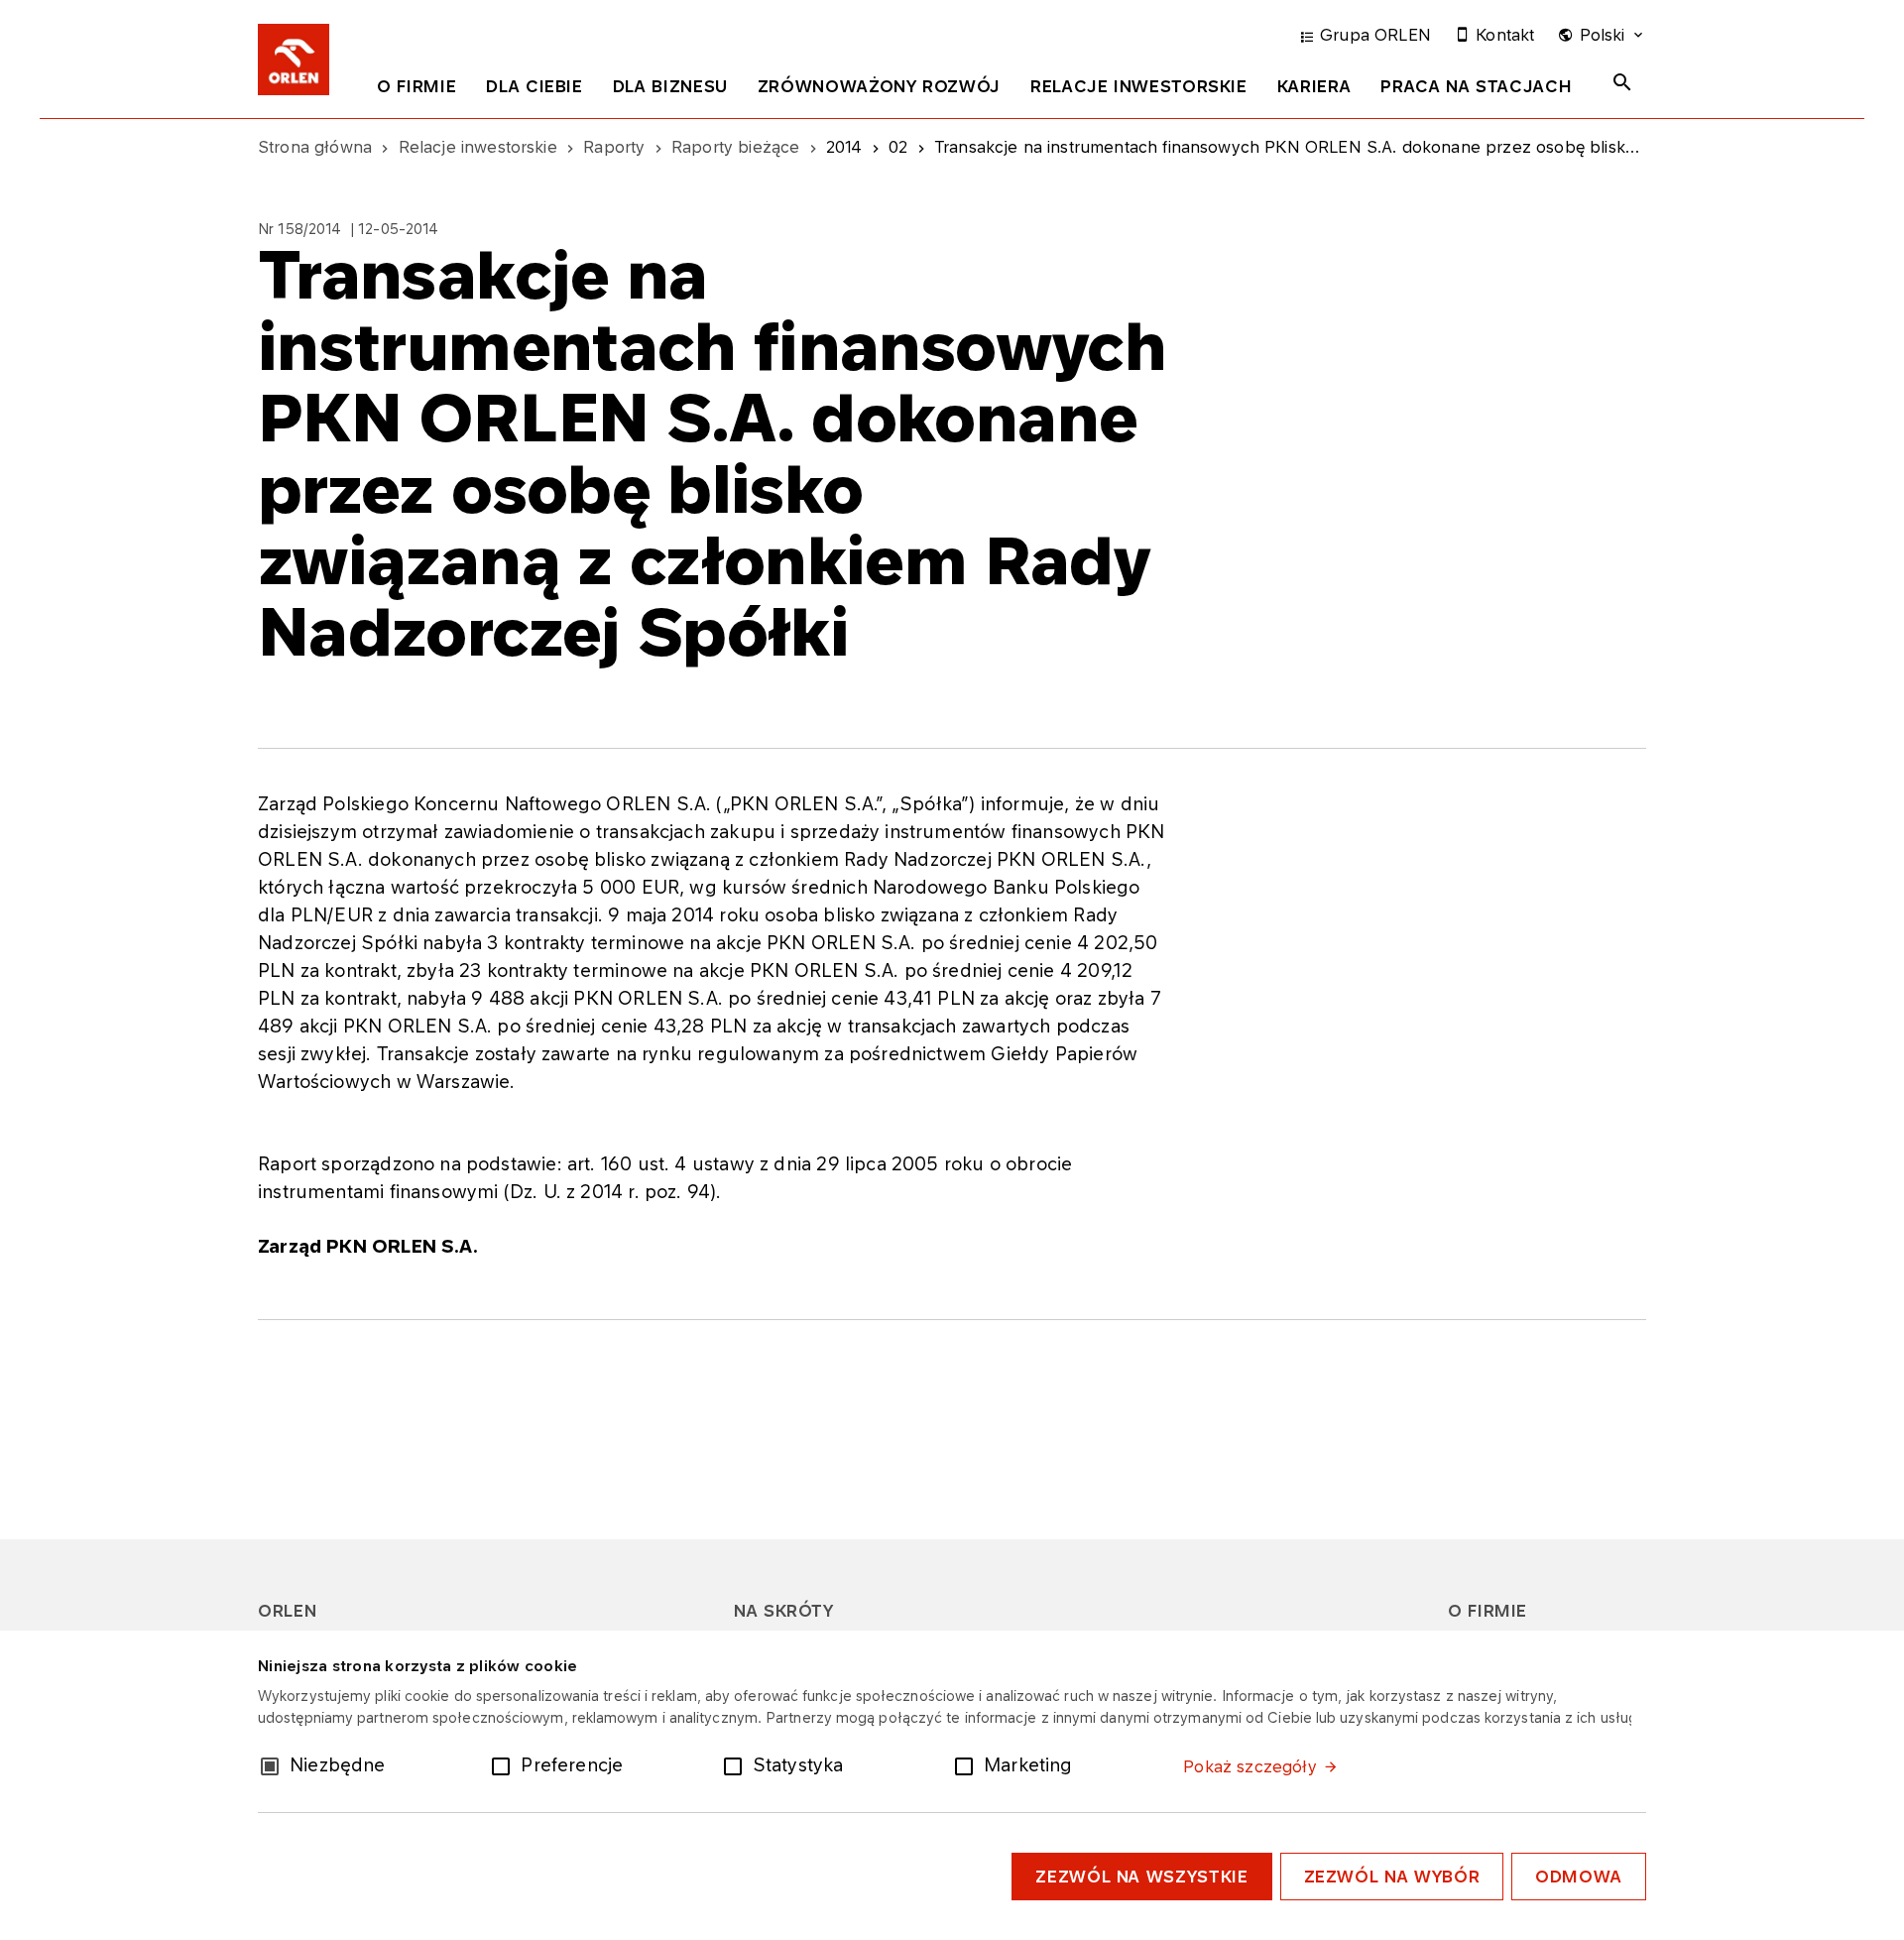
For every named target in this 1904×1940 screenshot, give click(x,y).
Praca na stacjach (1476, 86)
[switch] (505, 1764)
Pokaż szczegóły (1249, 1766)
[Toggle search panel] (1622, 82)
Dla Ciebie (534, 86)
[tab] (416, 90)
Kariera (1314, 86)
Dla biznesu (670, 86)
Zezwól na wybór (1392, 1877)
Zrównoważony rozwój (879, 86)
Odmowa (1579, 1877)
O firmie (416, 86)
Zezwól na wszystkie (1141, 1877)
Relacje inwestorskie (1139, 86)
